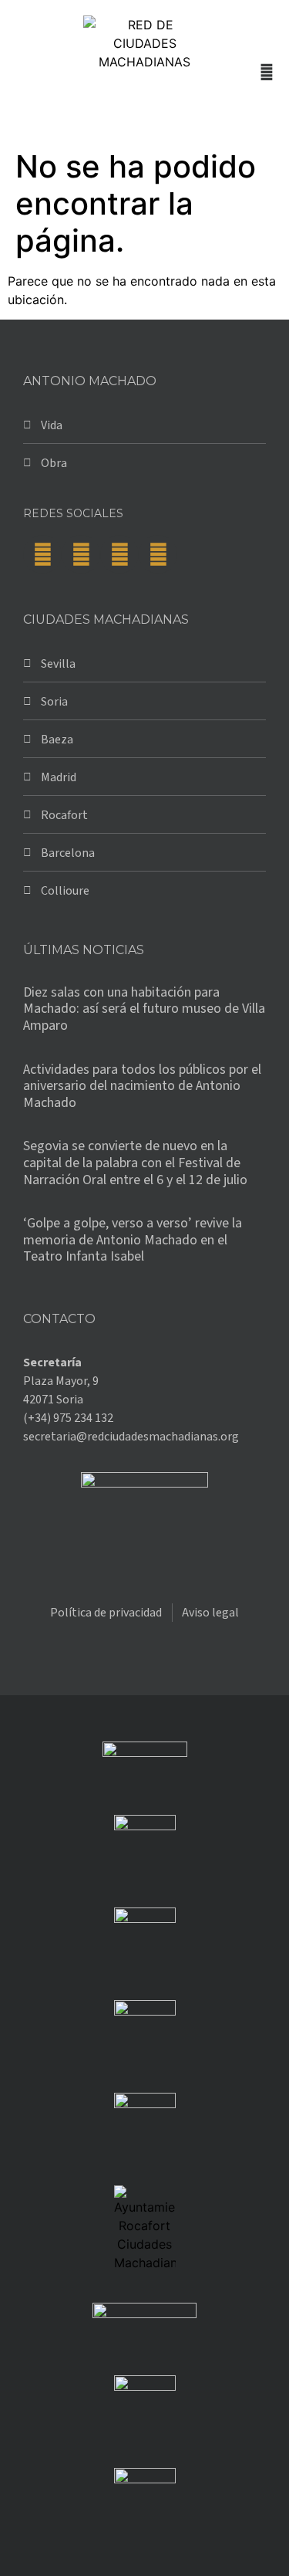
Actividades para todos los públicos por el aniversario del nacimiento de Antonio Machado (142, 1086)
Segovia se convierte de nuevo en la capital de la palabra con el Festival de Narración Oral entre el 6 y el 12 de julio (135, 1163)
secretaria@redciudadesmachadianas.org (131, 1437)
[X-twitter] (81, 554)
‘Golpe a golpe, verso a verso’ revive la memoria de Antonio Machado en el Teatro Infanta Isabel (133, 1240)
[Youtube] (158, 554)
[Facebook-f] (42, 554)
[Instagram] (119, 554)
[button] (20, 71)
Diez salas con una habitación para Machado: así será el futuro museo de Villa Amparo (144, 1009)
